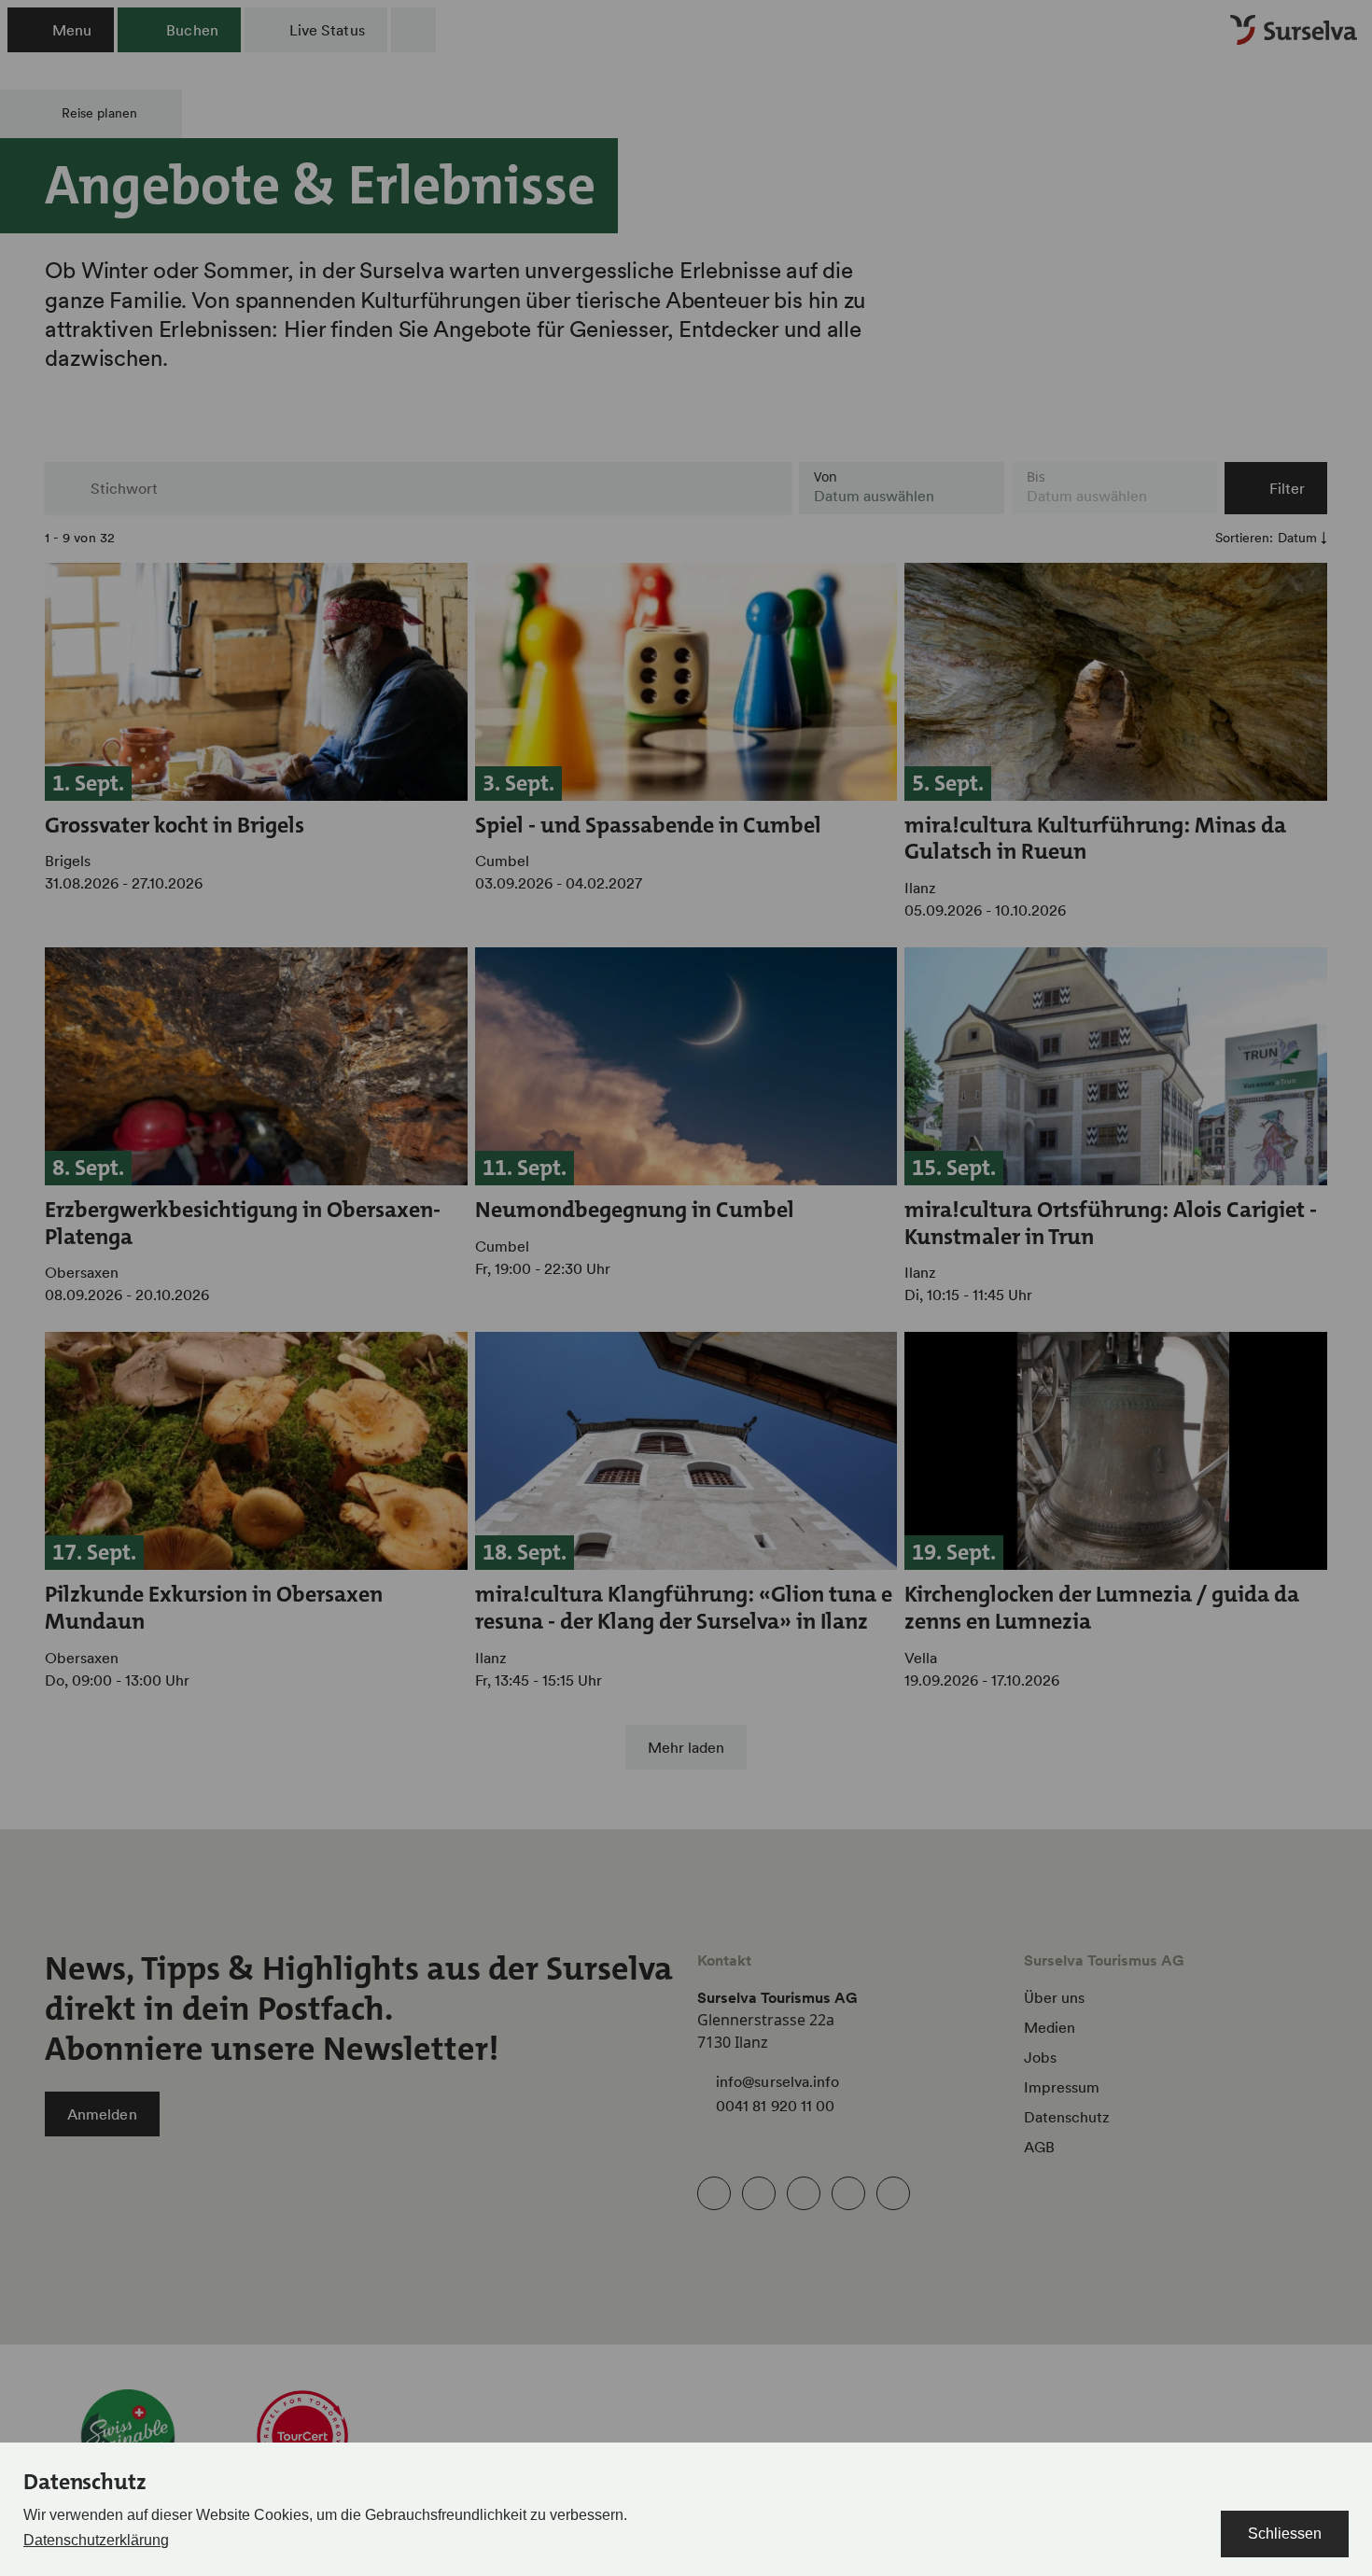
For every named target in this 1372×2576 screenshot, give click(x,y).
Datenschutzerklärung (96, 2540)
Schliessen (1285, 2534)
